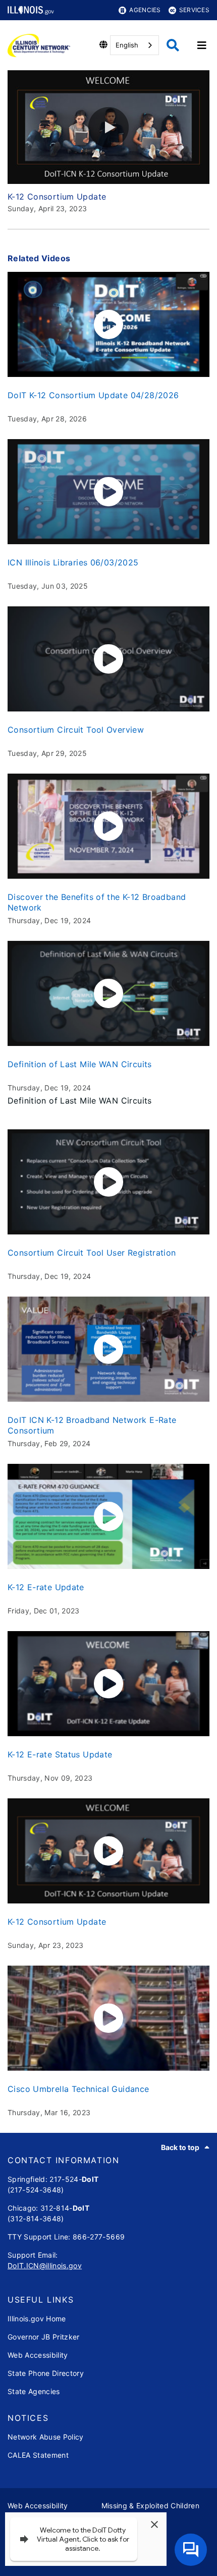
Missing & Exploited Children (151, 2506)
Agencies (145, 10)
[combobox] (134, 45)
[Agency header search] (173, 45)
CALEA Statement (38, 2455)
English (127, 45)
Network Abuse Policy (46, 2437)
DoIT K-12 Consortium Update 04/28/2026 (93, 395)
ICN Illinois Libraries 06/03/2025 (73, 562)
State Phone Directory (46, 2373)
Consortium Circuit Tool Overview (76, 730)
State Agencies (34, 2391)
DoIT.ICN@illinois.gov (45, 2265)
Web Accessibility (38, 2355)
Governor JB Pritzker (44, 2337)
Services (194, 10)
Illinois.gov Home (37, 2319)
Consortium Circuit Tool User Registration (92, 1253)
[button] (108, 127)
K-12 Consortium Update (57, 1922)
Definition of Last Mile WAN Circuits (80, 1064)
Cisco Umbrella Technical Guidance (78, 2089)
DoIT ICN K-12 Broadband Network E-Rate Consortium (92, 1425)
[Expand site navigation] (202, 45)
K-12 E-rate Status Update (60, 1754)
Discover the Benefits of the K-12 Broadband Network (97, 902)
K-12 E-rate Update (46, 1587)
